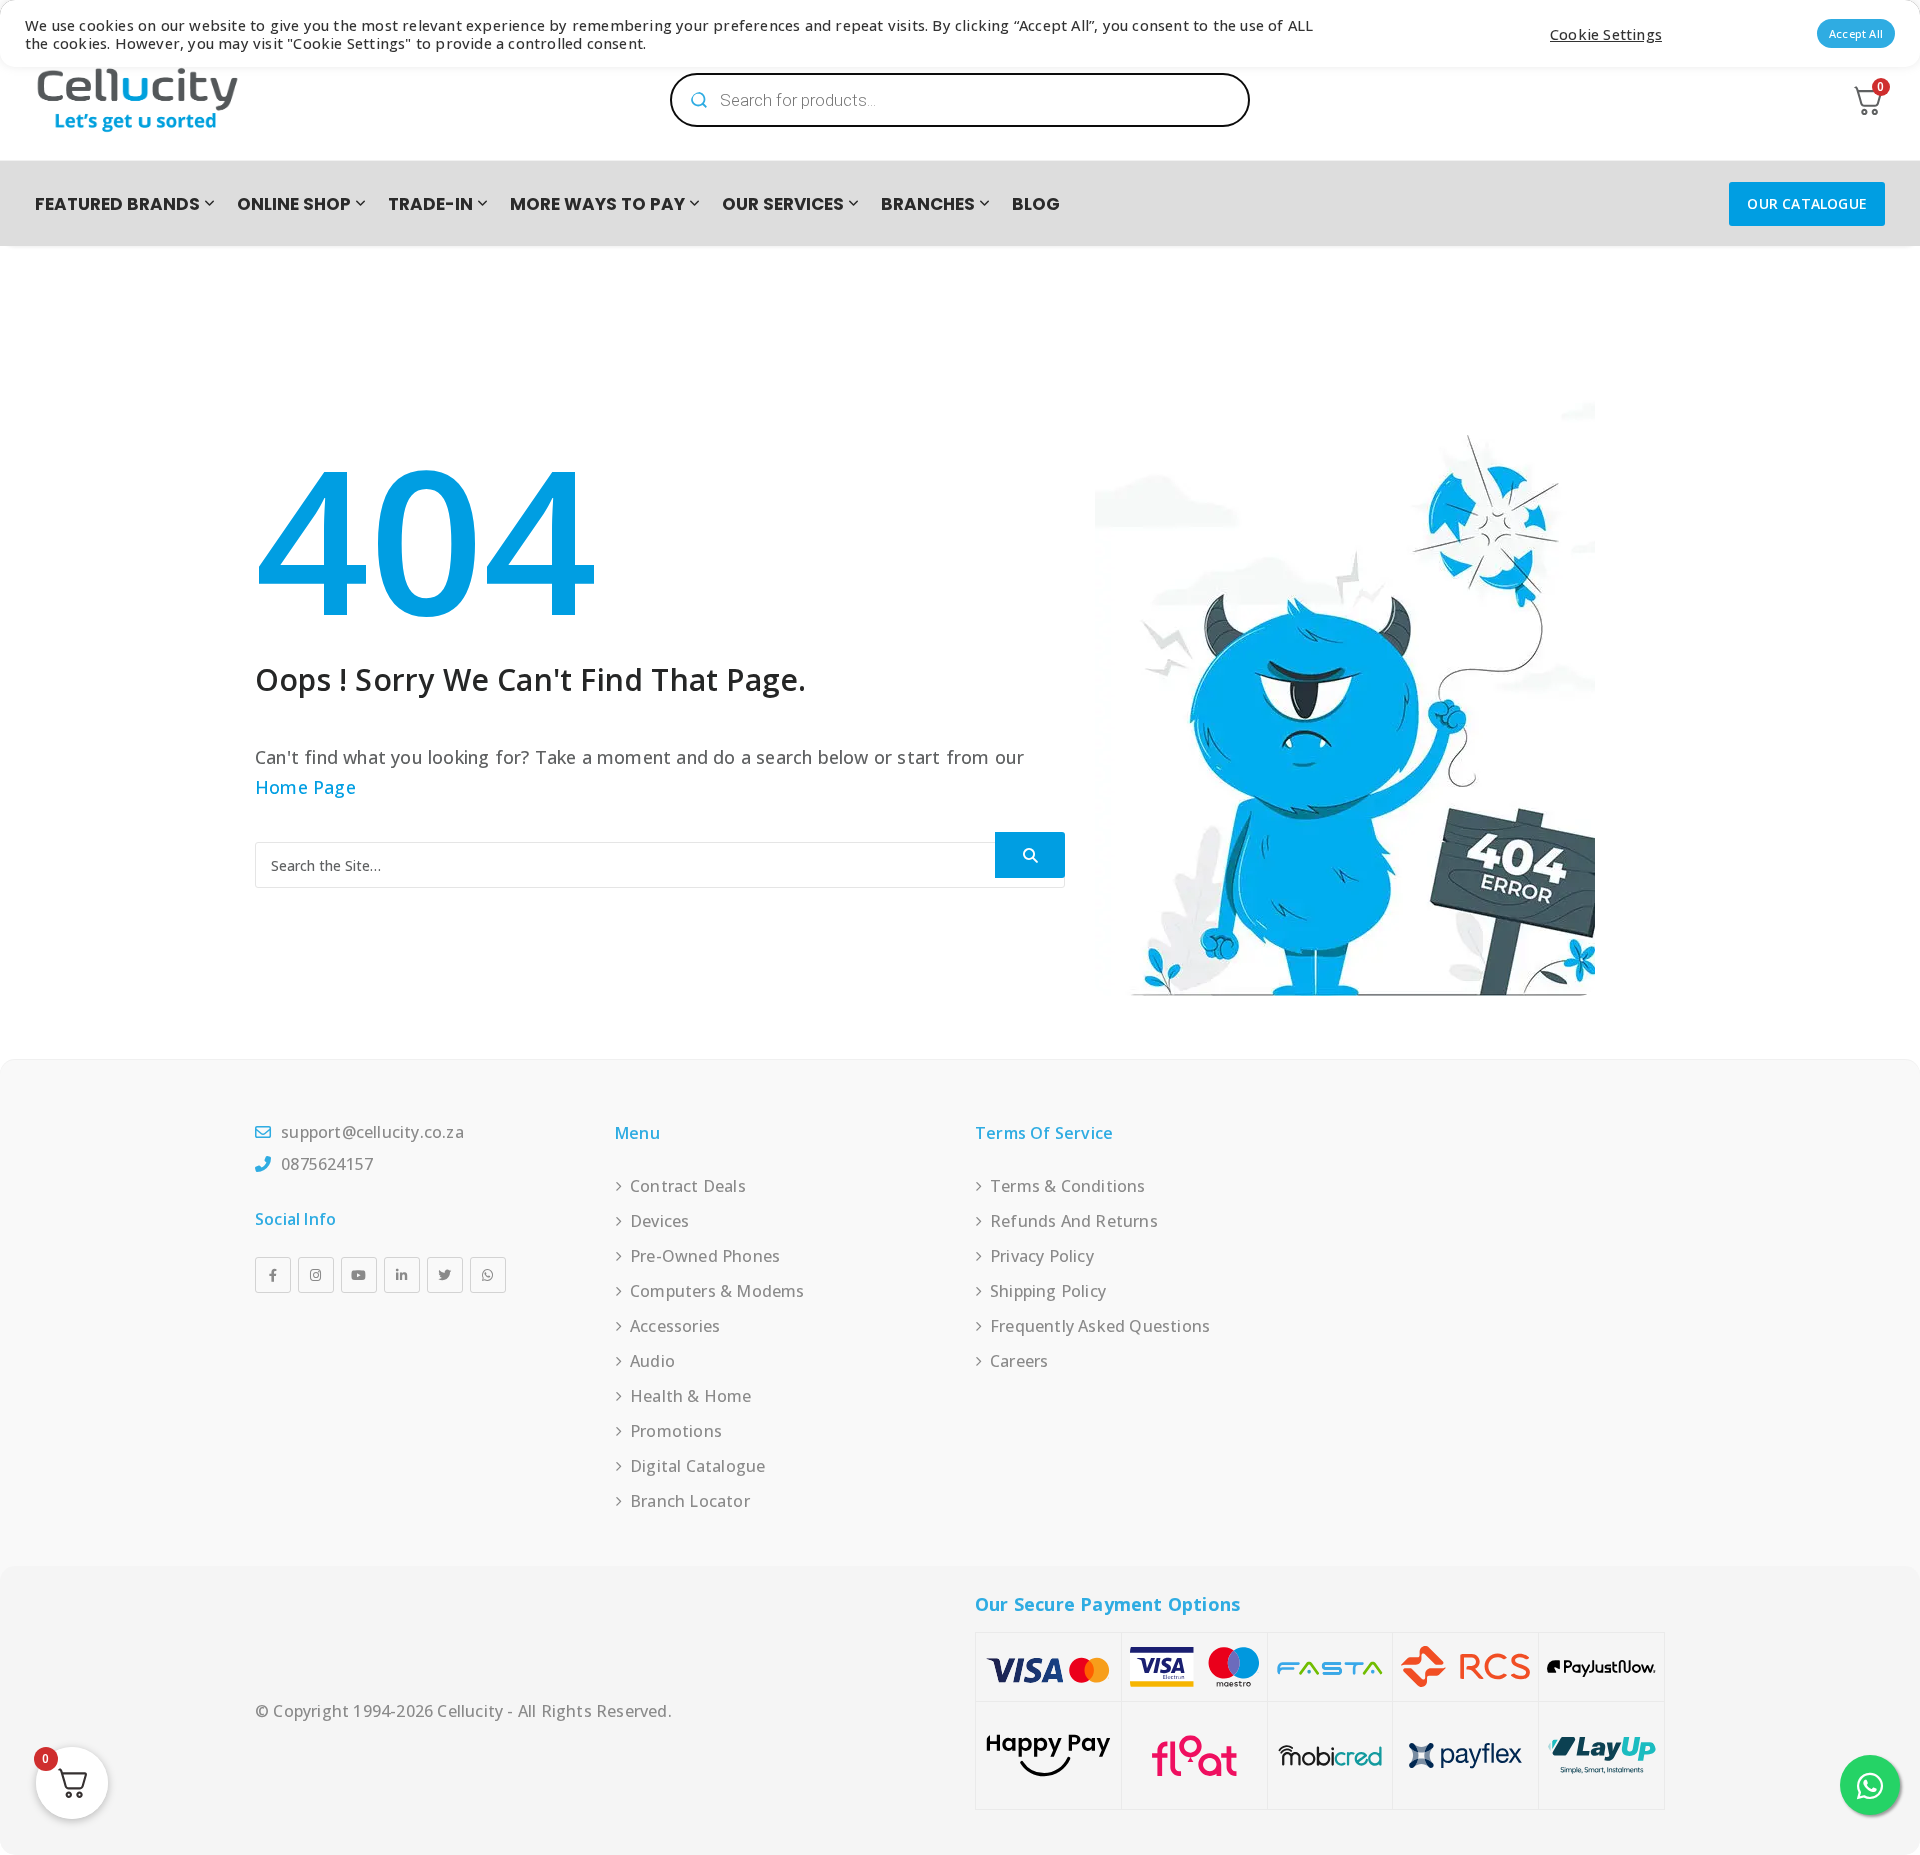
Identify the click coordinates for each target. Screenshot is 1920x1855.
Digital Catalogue (697, 1466)
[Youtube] (359, 1275)
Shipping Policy (1048, 1291)
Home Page (305, 787)
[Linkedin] (402, 1275)
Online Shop (294, 204)
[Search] (1030, 855)
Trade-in (430, 204)
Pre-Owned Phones (705, 1256)
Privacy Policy (1042, 1256)
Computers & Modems (717, 1291)
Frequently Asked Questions (1100, 1326)
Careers (1019, 1361)
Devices (659, 1221)
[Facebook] (273, 1275)
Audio (652, 1361)
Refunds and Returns (1074, 1221)
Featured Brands (117, 204)
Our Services (783, 204)
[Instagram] (316, 1275)
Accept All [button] (1856, 33)
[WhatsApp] (488, 1275)
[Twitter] (445, 1275)
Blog (1036, 204)
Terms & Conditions (1068, 1186)
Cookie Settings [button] (1606, 34)
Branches (928, 204)
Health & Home (691, 1396)
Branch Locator (690, 1501)
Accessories (675, 1326)
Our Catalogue (1807, 203)
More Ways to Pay (597, 204)
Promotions (676, 1431)
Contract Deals (688, 1186)
